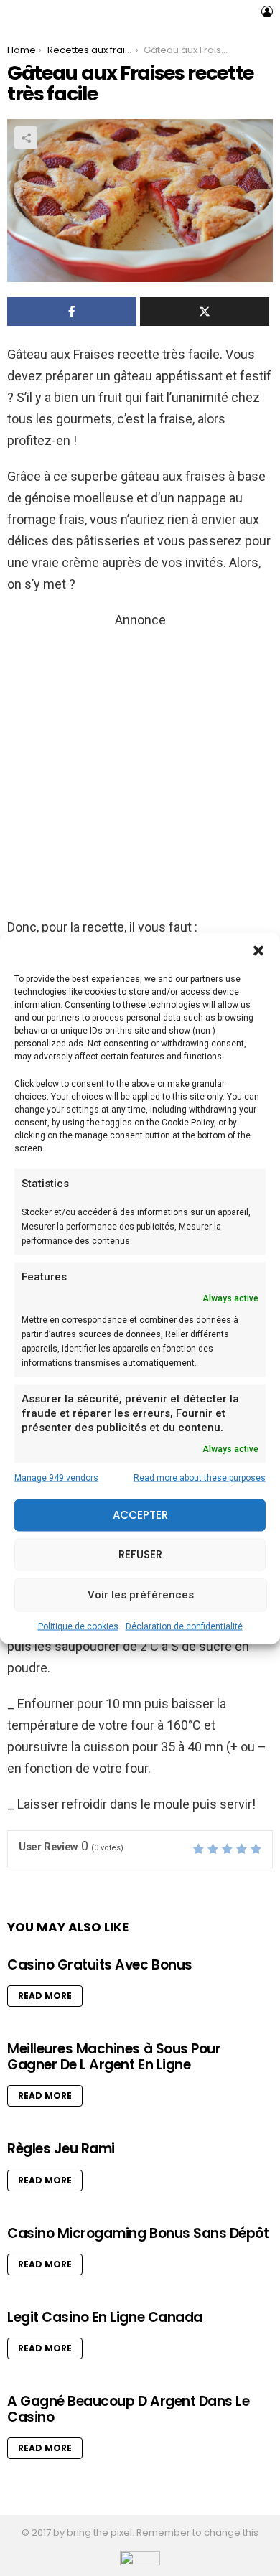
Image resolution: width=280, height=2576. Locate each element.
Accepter (140, 1515)
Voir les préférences (141, 1595)
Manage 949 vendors (56, 1477)
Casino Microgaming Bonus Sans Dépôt (138, 2233)
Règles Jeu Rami (61, 2149)
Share (26, 138)
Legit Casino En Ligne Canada (105, 2317)
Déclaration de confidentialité (184, 1626)
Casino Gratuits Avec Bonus (100, 1965)
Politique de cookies (78, 1626)
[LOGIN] (267, 11)
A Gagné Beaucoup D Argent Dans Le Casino (128, 2409)
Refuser (140, 1554)
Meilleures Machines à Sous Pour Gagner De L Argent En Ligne (114, 2056)
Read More (45, 1996)
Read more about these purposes (200, 1477)
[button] (258, 950)
